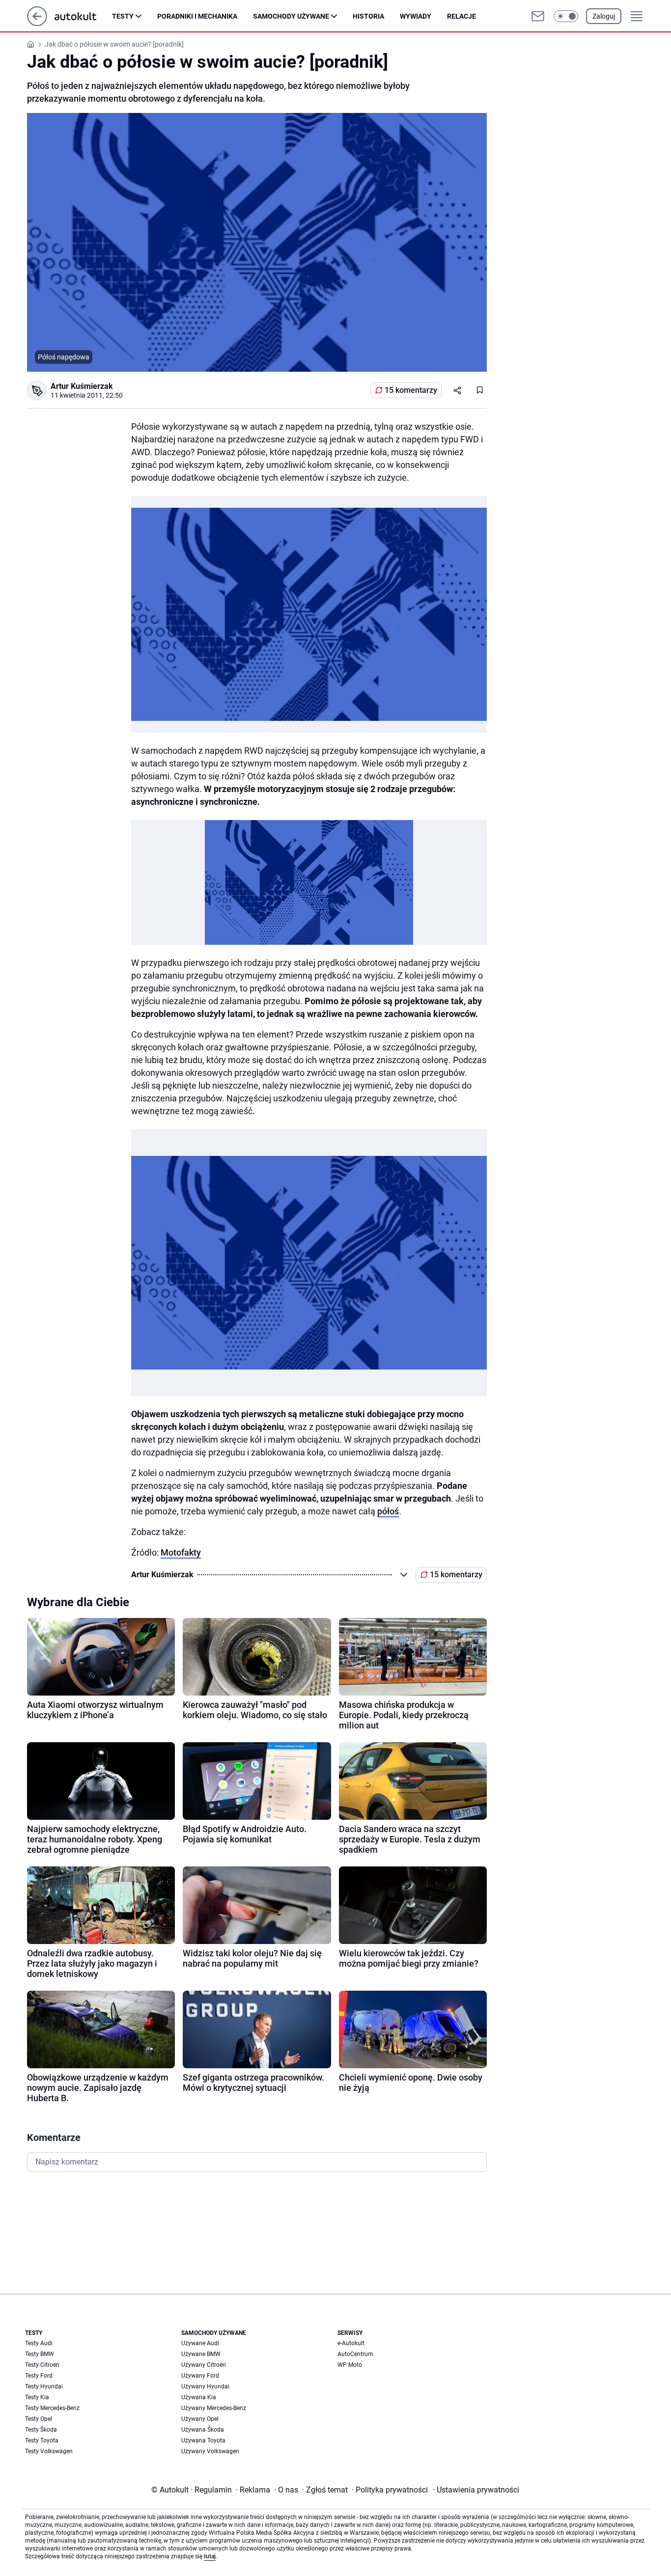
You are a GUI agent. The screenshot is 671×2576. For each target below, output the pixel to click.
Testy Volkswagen (49, 2451)
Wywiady (416, 16)
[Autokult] (83, 16)
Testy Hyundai (44, 2386)
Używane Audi (200, 2343)
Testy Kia (37, 2397)
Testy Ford (39, 2376)
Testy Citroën (42, 2365)
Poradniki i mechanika (197, 16)
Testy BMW (40, 2354)
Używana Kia (199, 2397)
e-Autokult (351, 2343)
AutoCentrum (355, 2354)
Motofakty (181, 1552)
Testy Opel (39, 2419)
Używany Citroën (204, 2365)
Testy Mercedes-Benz (52, 2408)
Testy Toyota (42, 2440)
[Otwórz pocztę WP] (538, 16)
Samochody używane (291, 16)
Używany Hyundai (205, 2386)
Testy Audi (39, 2343)
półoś (388, 1511)
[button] (566, 16)
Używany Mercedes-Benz (214, 2408)
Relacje (461, 16)
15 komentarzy (411, 390)
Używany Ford (200, 2376)
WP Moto (350, 2365)
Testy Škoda (41, 2430)
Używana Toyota (203, 2440)
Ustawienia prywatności (476, 2490)
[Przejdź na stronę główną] (37, 23)
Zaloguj (604, 16)
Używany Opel (200, 2419)
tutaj (210, 2556)
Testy (123, 16)
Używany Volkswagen (210, 2451)
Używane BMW (201, 2354)
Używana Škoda (203, 2430)
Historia (368, 16)
